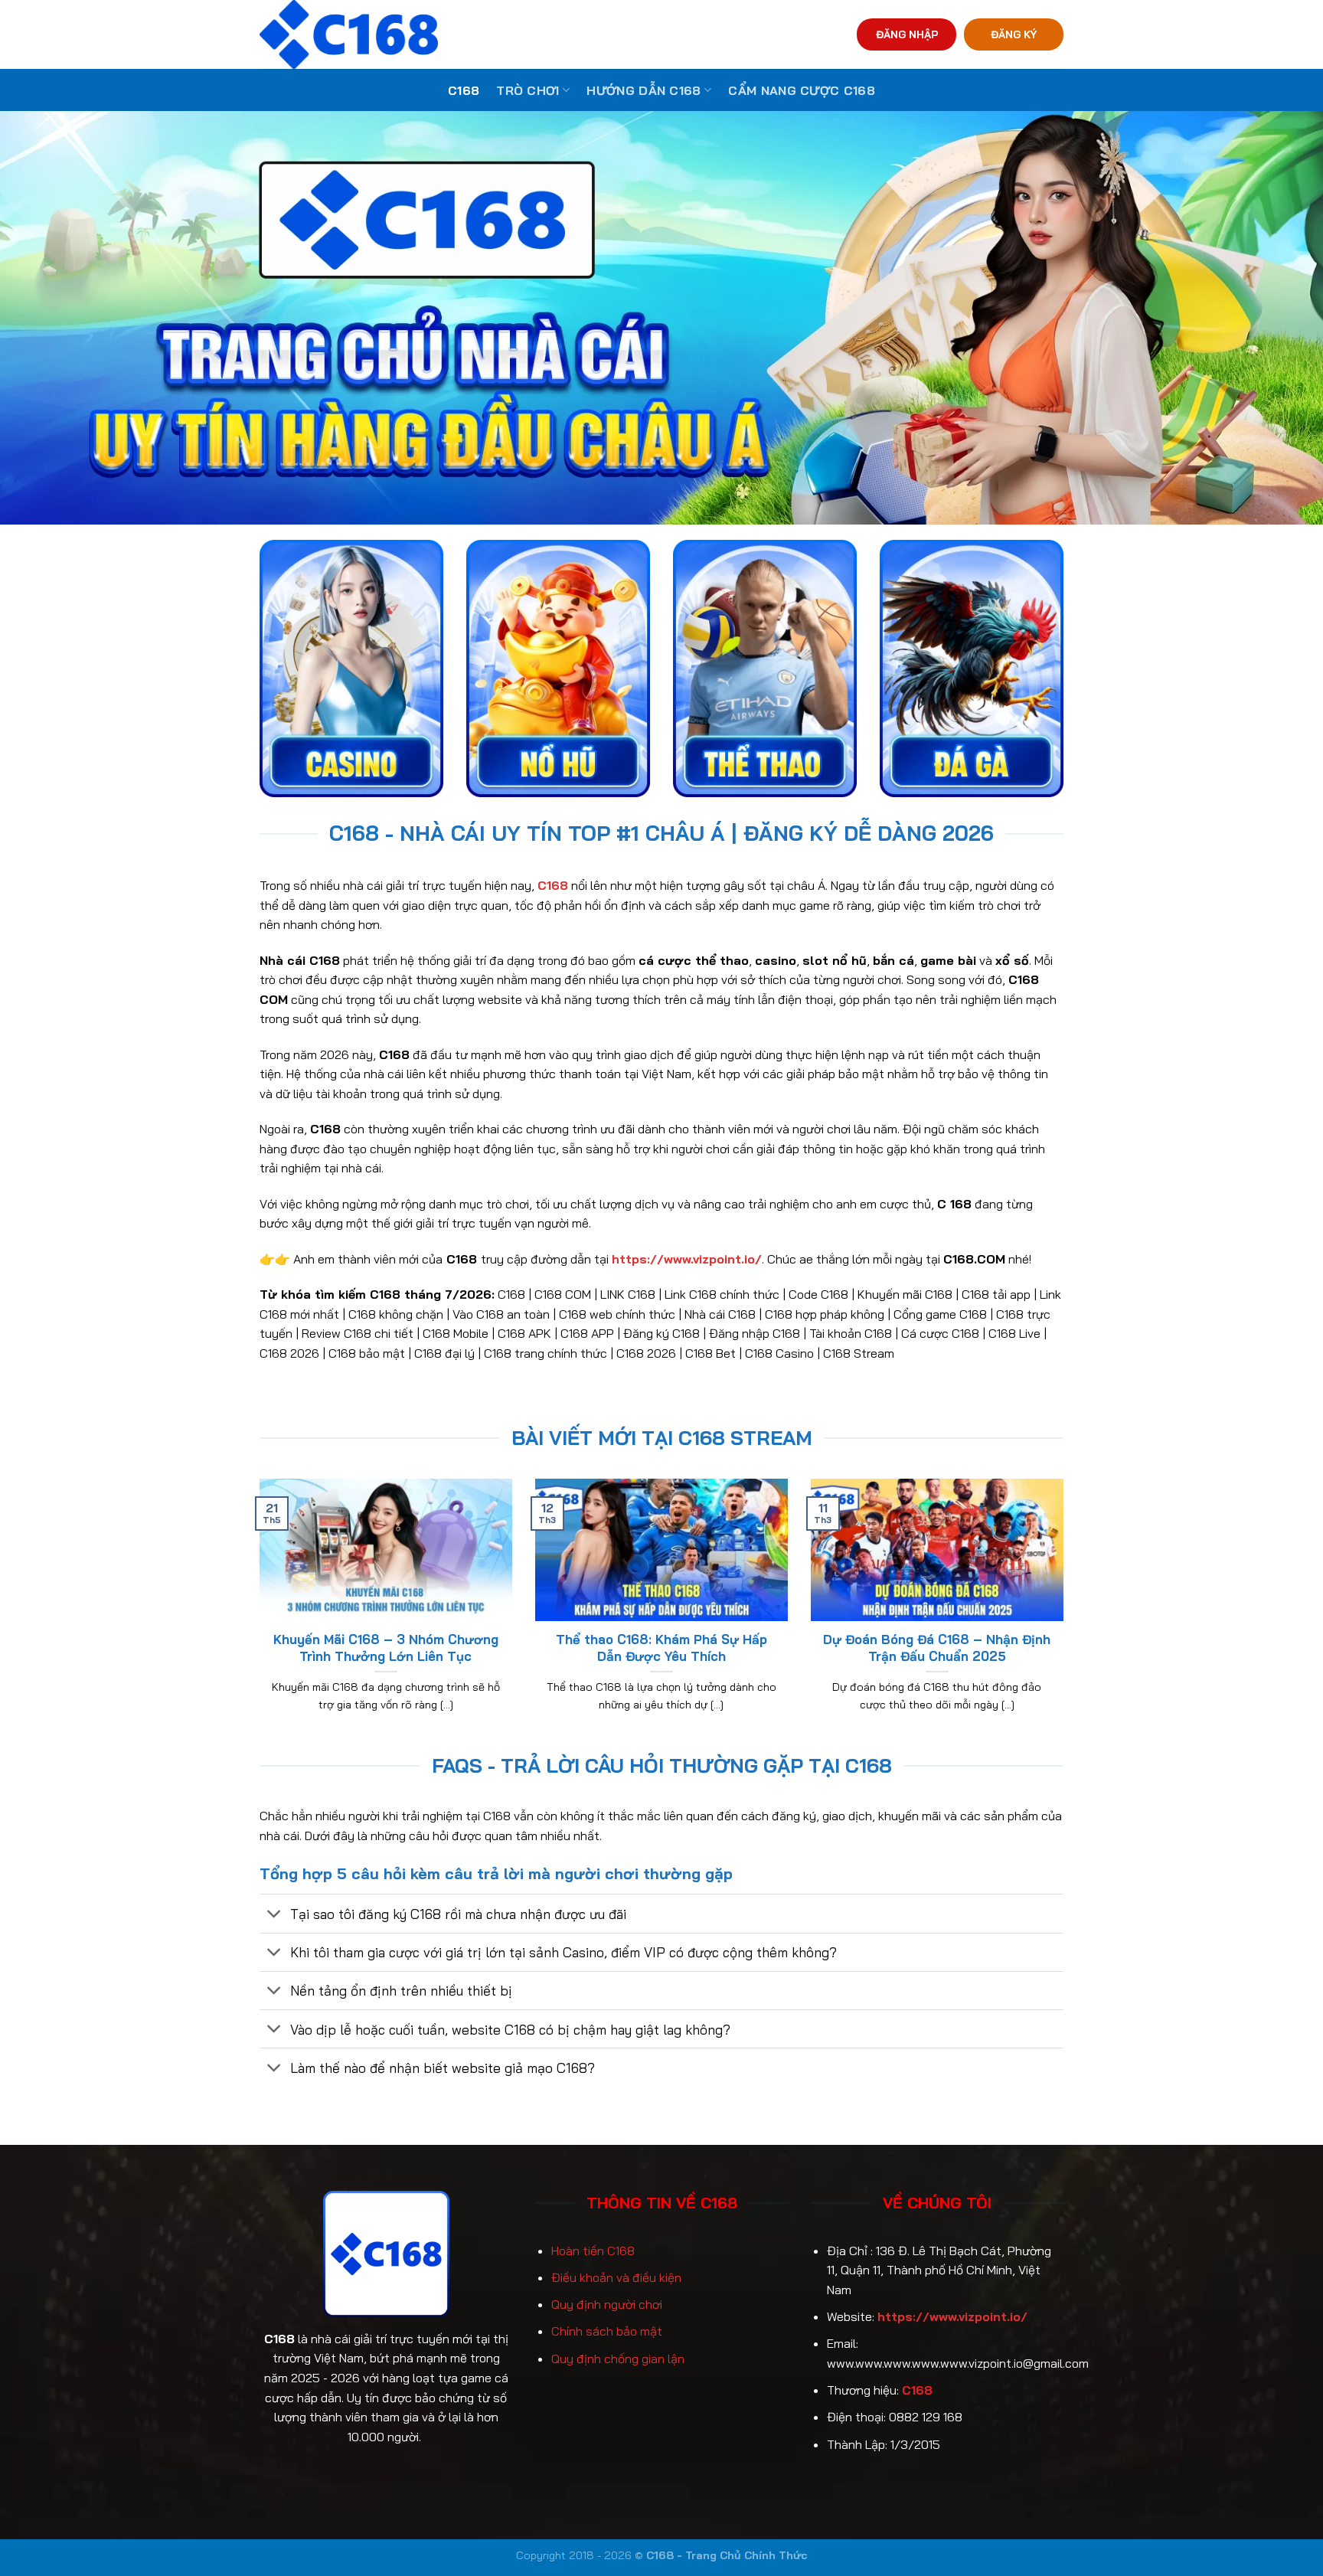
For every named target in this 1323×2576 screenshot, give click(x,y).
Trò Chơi (528, 90)
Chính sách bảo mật (607, 2331)
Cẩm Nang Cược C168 (802, 90)
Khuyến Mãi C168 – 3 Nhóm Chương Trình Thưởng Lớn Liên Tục (386, 1648)
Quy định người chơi (607, 2304)
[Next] (1067, 1614)
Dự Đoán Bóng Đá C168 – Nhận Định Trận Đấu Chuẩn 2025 (937, 1648)
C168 (464, 90)
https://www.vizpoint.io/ (952, 2316)
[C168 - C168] (419, 34)
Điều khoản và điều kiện (616, 2277)
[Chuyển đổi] (274, 1915)
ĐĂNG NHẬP (907, 34)
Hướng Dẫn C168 (644, 90)
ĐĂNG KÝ (1014, 34)
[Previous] (256, 1614)
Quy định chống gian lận (618, 2359)
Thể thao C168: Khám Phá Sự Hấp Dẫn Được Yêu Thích (661, 1648)
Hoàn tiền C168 (593, 2251)
